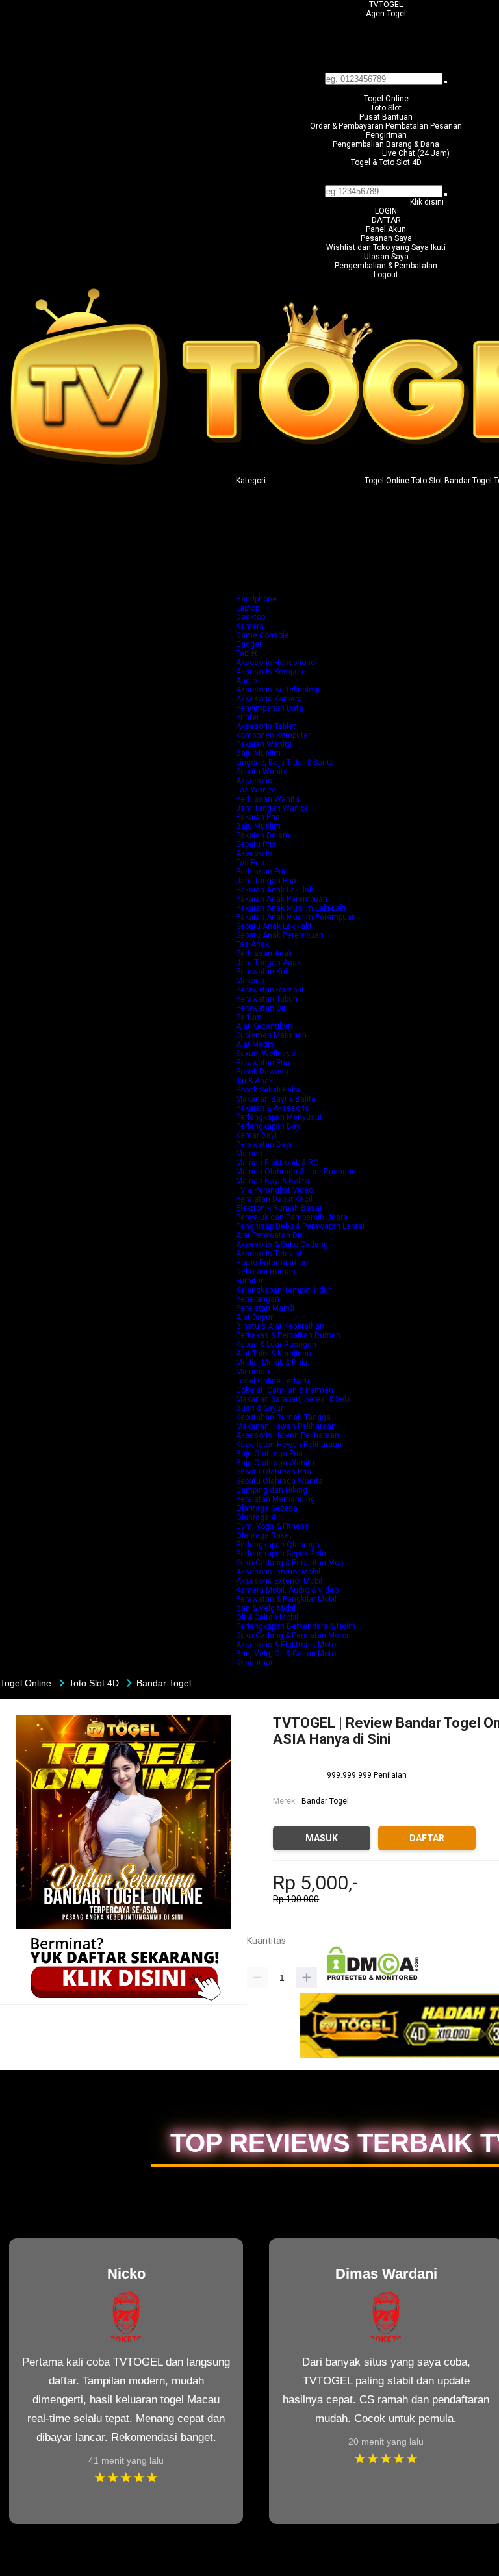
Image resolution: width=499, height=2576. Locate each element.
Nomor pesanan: (386, 181)
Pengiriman (386, 135)
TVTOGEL (386, 5)
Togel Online (386, 99)
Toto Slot (386, 108)
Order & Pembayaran (348, 126)
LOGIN (386, 211)
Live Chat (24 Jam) (416, 153)
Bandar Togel (325, 1801)
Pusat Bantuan (386, 117)
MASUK (322, 1838)
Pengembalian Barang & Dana (386, 144)
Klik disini (427, 202)
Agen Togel (386, 14)
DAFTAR (386, 220)
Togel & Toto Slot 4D (386, 162)
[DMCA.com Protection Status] (373, 1978)
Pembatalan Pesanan (424, 126)
